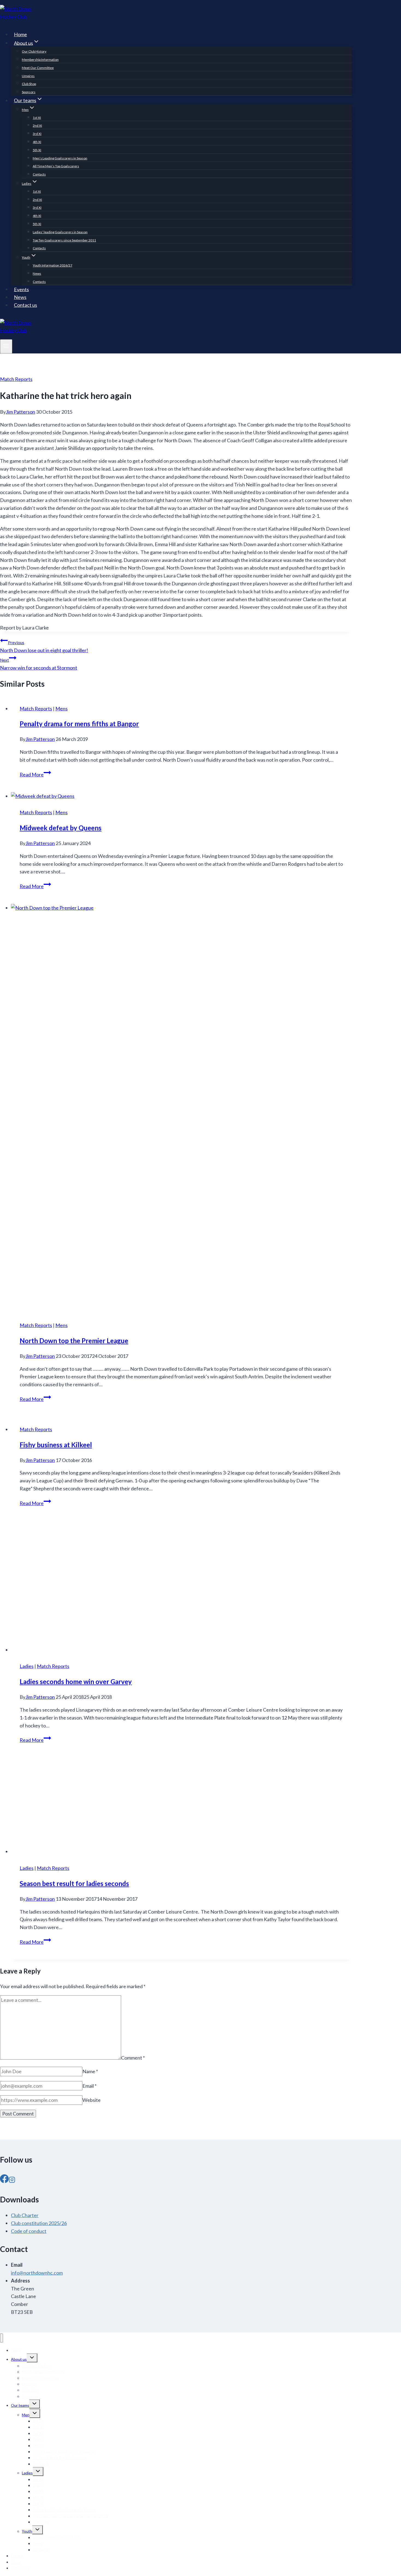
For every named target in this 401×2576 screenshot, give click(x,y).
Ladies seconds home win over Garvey (76, 1681)
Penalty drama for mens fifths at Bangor (79, 724)
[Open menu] (6, 346)
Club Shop (29, 84)
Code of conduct (29, 2231)
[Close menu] (2, 2338)
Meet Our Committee (38, 68)
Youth (27, 2531)
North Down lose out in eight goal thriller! (44, 647)
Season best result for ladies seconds (74, 1883)
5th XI (37, 150)
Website (92, 2100)
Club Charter (25, 2215)
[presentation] (181, 796)
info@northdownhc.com (37, 2273)
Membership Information (40, 60)
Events (21, 289)
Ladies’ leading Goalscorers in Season (60, 232)
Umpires (28, 76)
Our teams (20, 2405)
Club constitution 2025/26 (39, 2223)
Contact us (26, 305)
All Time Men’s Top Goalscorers (56, 166)
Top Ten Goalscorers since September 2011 (64, 240)
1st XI (37, 118)
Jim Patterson (20, 412)
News (37, 273)
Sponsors (29, 92)
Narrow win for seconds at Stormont (39, 664)
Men (26, 2415)
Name (90, 2071)
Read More (35, 774)
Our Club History (34, 51)
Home (20, 34)
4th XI (37, 142)
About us (19, 2359)
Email (89, 2086)
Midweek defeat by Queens (61, 828)
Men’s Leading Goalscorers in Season (60, 158)
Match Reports (16, 379)
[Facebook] (4, 2179)
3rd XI (37, 134)
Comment (133, 2058)
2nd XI (37, 125)
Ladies (27, 1666)
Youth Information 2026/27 (53, 265)
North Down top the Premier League (74, 1341)
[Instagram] (12, 2179)
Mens (62, 709)
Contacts (39, 174)
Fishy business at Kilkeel (56, 1445)
